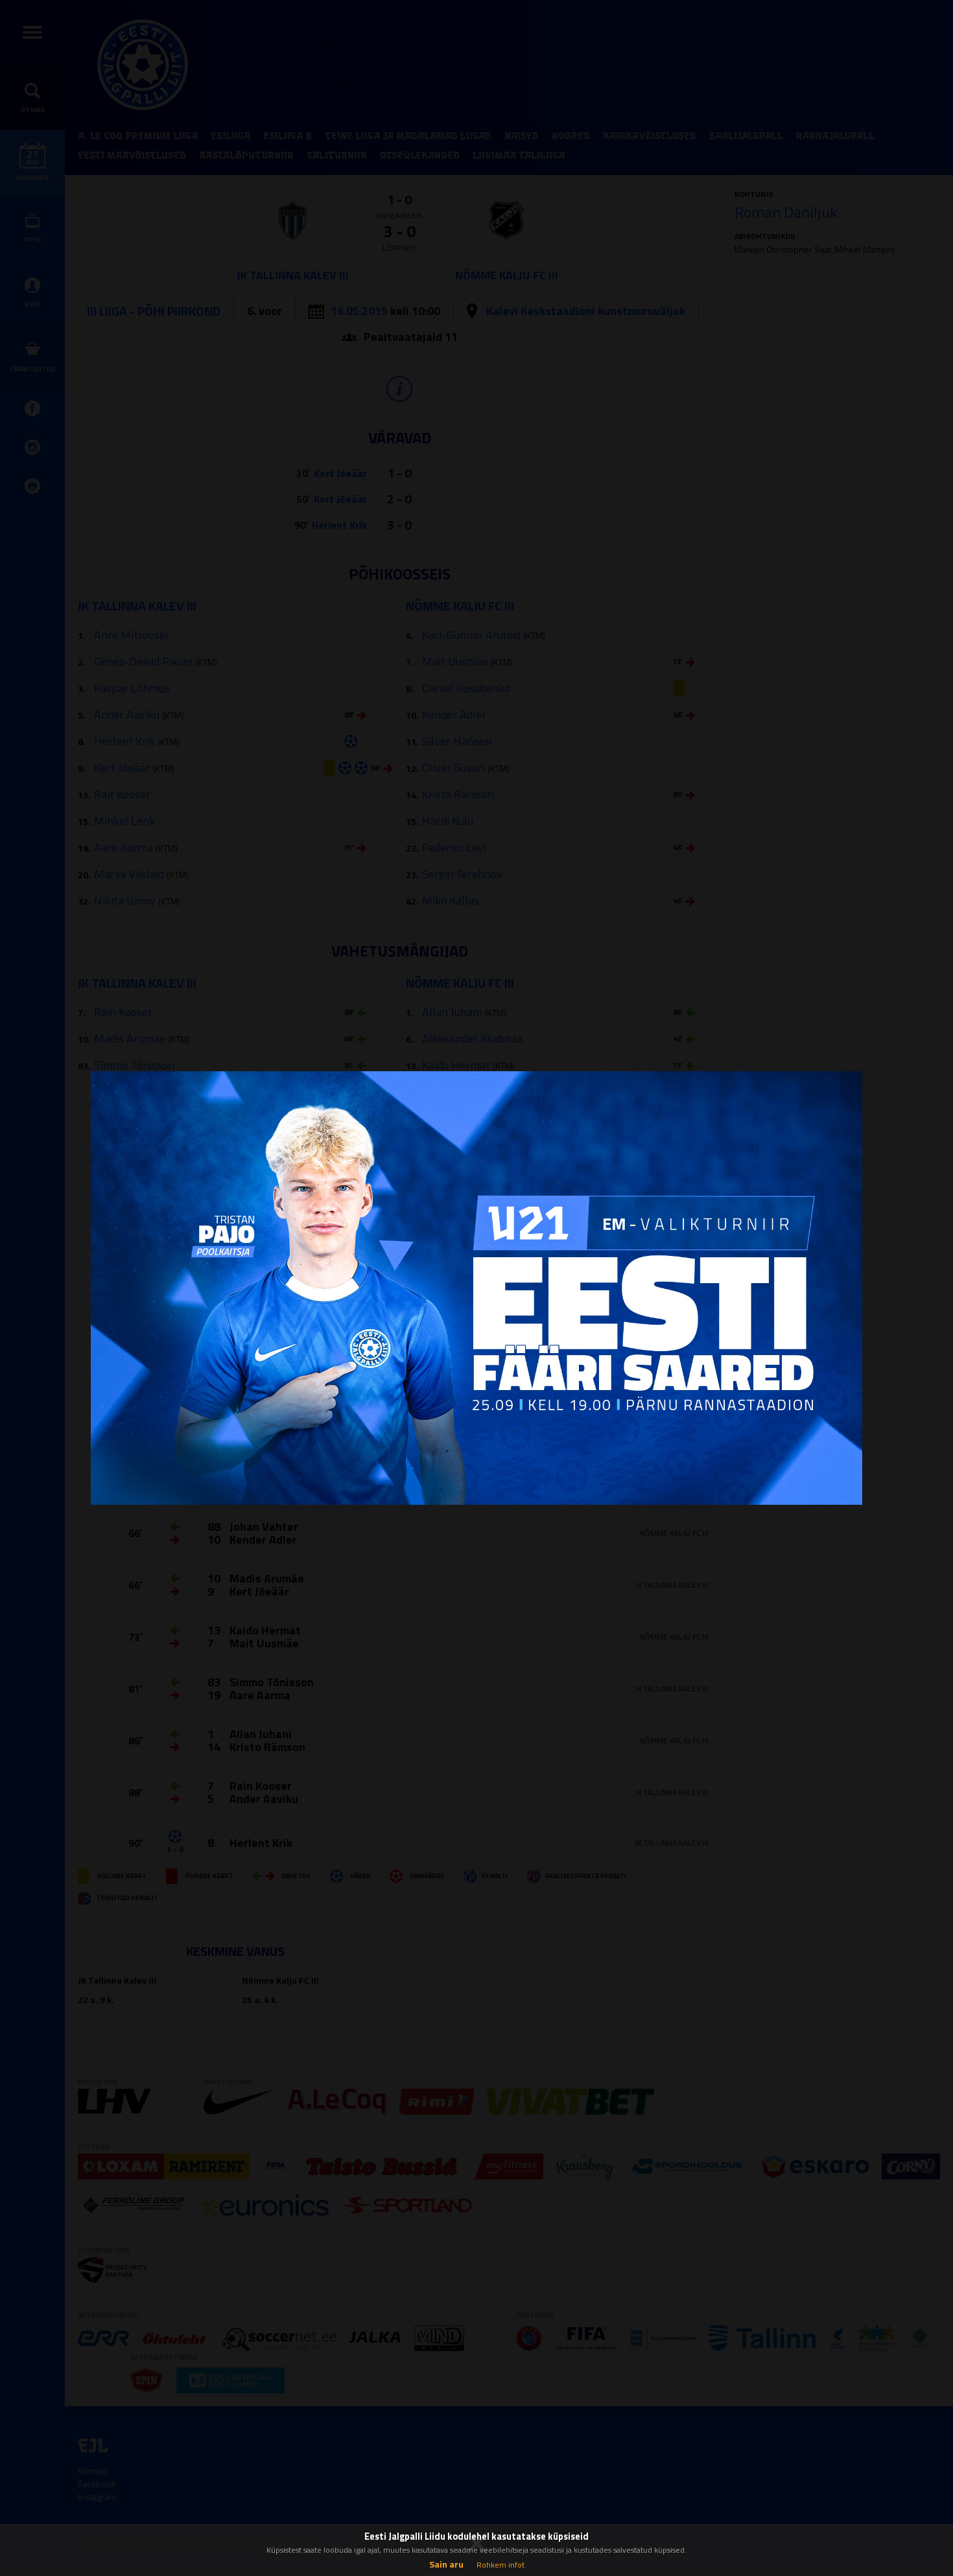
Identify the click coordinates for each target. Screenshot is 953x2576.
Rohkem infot (500, 2565)
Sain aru (446, 2564)
